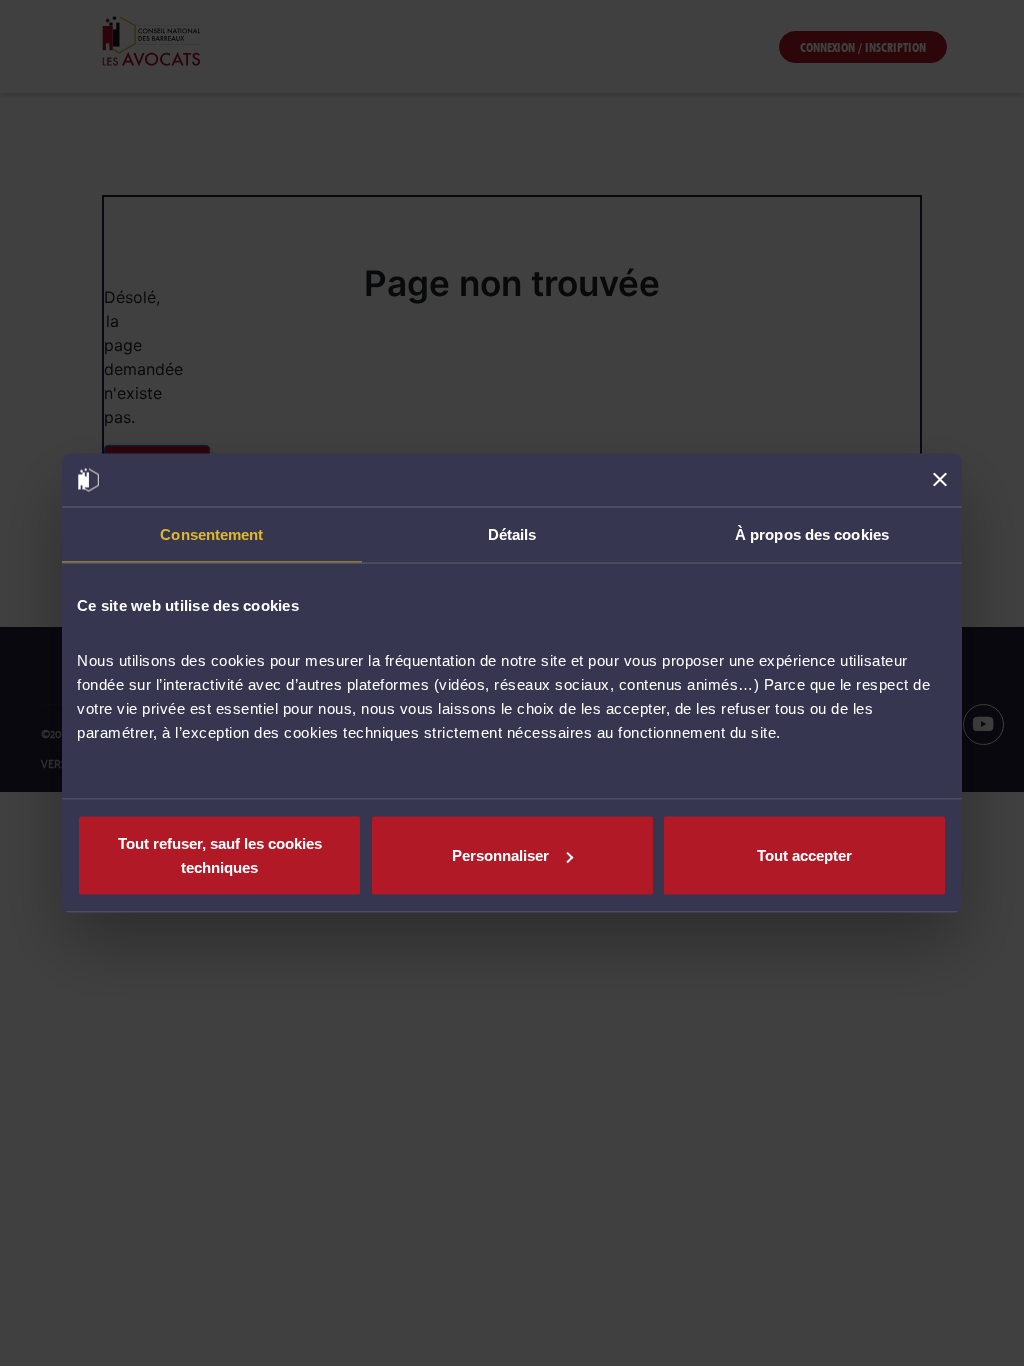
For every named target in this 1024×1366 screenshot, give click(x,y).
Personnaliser (500, 855)
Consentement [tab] (211, 533)
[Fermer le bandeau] (940, 480)
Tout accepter (804, 855)
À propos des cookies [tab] (812, 533)
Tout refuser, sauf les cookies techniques (220, 855)
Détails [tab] (512, 533)
